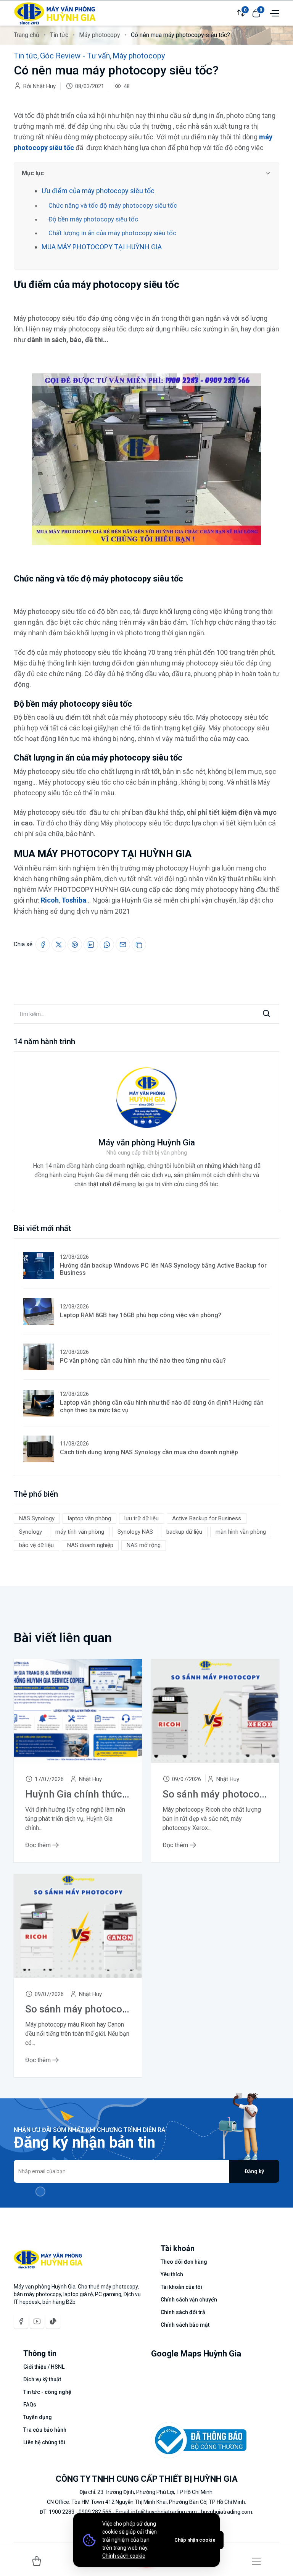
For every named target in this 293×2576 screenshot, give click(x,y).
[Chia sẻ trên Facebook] (43, 945)
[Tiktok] (53, 2321)
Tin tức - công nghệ (47, 2392)
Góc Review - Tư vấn (75, 56)
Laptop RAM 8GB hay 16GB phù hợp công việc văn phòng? (141, 1315)
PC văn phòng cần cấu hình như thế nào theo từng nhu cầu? (143, 1361)
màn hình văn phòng (241, 1532)
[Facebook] (21, 2321)
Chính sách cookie (124, 2556)
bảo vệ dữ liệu (36, 1545)
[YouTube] (37, 2321)
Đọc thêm (39, 1845)
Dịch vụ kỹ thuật (42, 2379)
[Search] (266, 1014)
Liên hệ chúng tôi (44, 2442)
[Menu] (256, 2561)
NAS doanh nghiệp (90, 1545)
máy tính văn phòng (80, 1532)
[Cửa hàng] (37, 2561)
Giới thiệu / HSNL (44, 2367)
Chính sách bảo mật (185, 2325)
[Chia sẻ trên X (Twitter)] (59, 945)
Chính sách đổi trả (183, 2312)
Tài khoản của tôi (181, 2287)
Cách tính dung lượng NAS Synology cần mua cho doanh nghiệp (149, 1452)
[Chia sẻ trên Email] (123, 945)
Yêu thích (172, 2274)
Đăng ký (254, 2171)
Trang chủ (27, 35)
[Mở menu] (274, 13)
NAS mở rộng (144, 1545)
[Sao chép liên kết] (139, 945)
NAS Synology (37, 1518)
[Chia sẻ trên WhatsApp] (107, 945)
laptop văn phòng (89, 1518)
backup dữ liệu (184, 1532)
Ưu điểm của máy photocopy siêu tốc (98, 191)
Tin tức (59, 35)
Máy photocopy (100, 35)
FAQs (30, 2405)
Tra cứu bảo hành (45, 2430)
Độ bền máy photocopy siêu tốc (93, 219)
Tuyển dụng (38, 2417)
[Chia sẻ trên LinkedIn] (91, 945)
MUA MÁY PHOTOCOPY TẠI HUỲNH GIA (102, 247)
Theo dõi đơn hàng (184, 2262)
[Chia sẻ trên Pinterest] (75, 945)
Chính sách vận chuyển (189, 2300)
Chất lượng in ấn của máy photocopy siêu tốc (112, 233)
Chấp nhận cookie (195, 2540)
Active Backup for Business (207, 1518)
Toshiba (74, 900)
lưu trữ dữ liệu (142, 1518)
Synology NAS (135, 1532)
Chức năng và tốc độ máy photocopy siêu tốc (113, 205)
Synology (31, 1532)
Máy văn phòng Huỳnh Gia (146, 1143)
